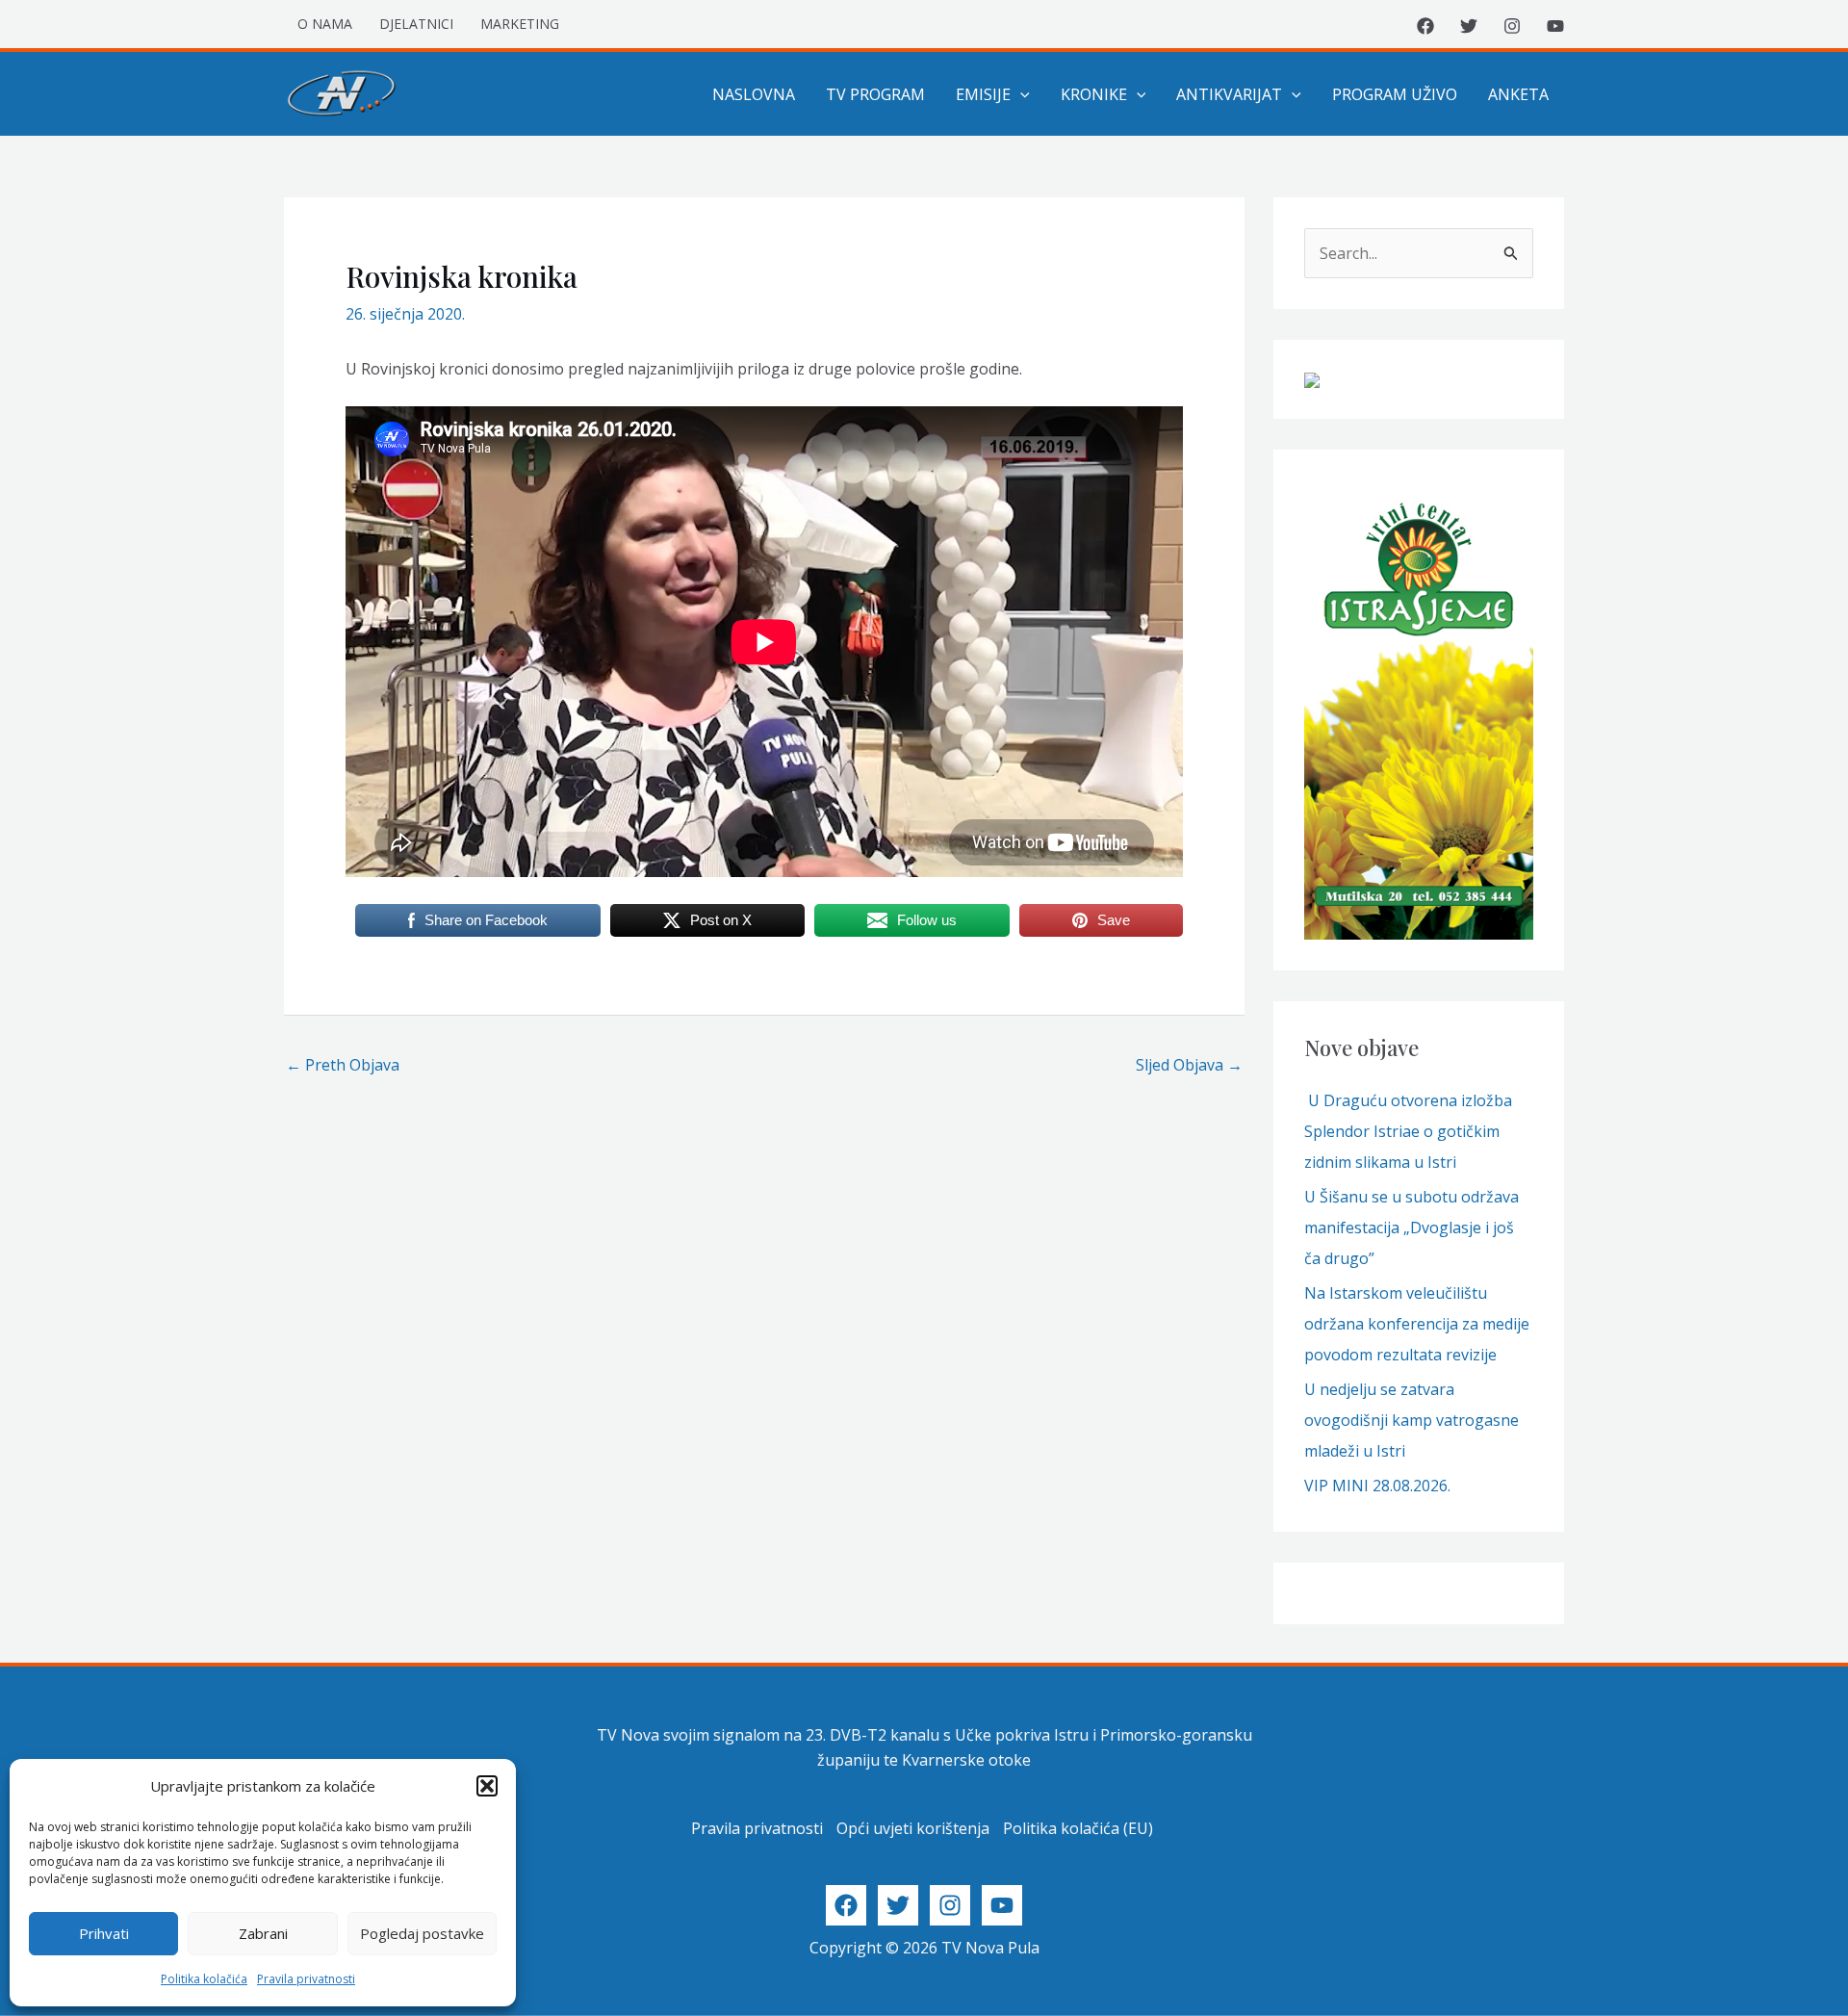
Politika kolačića (204, 1979)
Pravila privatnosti (306, 1979)
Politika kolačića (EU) (1078, 1828)
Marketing (520, 24)
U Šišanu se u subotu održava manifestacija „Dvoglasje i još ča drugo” (1412, 1228)
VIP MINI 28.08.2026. (1377, 1486)
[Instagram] (1512, 26)
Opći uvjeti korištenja (913, 1828)
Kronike (1094, 94)
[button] (487, 1786)
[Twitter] (1469, 26)
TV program (875, 94)
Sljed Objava (1189, 1065)
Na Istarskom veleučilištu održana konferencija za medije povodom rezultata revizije (1417, 1324)
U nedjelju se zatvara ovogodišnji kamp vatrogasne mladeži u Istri (1412, 1420)
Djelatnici (416, 24)
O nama (325, 24)
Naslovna (754, 94)
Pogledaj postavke (422, 1933)
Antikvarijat (1229, 94)
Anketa (1518, 94)
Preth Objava (343, 1065)
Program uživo (1395, 94)
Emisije (983, 94)
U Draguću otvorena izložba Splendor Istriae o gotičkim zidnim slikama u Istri (1408, 1131)
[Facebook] (1425, 26)
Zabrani (263, 1933)
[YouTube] (1555, 26)
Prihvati (104, 1933)
